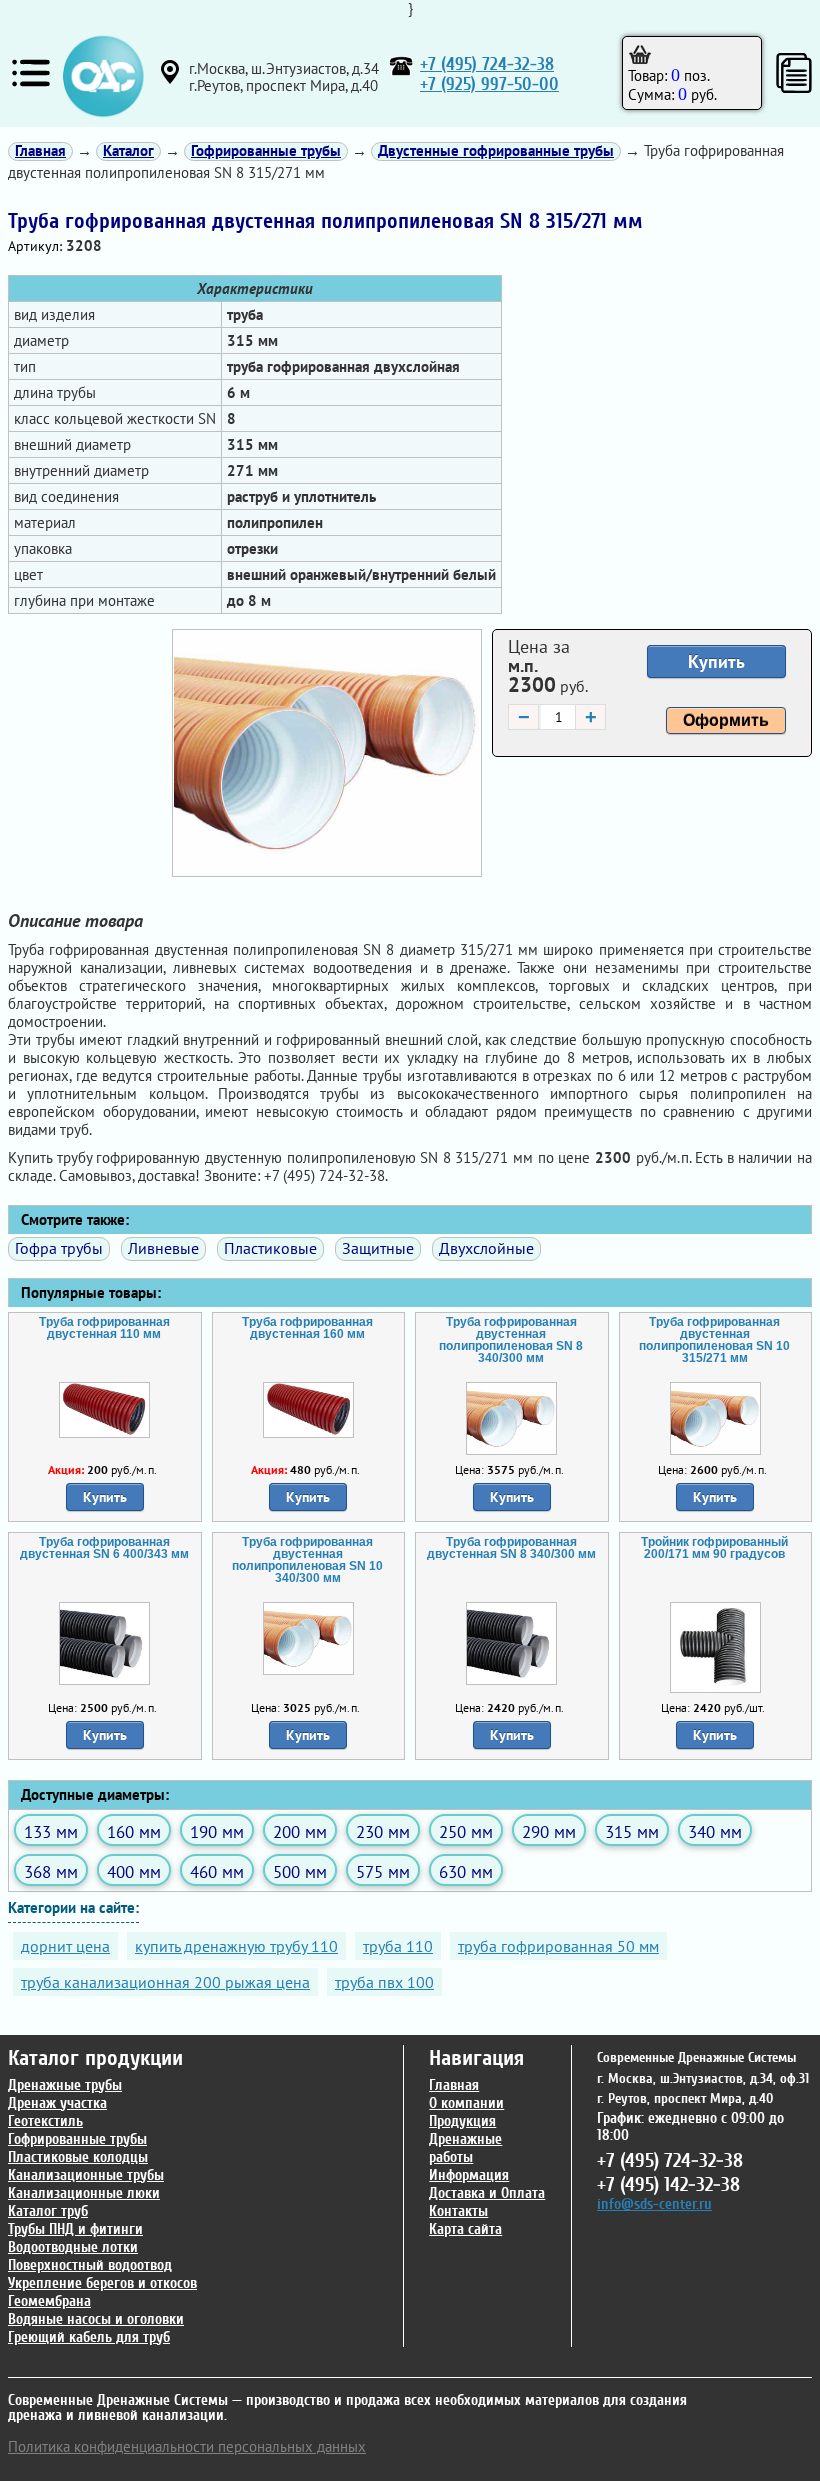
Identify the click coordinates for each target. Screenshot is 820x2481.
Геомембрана (49, 2301)
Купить (716, 661)
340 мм (715, 1831)
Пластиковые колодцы (78, 2157)
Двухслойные (486, 1248)
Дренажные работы (465, 2148)
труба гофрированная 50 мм (558, 1946)
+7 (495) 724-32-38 (487, 64)
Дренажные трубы (65, 2085)
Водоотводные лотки (73, 2247)
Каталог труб (48, 2211)
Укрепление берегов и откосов (102, 2283)
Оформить (726, 720)
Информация (469, 2175)
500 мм (300, 1871)
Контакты (458, 2211)
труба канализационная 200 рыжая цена (165, 1982)
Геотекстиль (45, 2121)
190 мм (217, 1831)
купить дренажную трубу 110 (236, 1946)
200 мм (300, 1831)
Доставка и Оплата (487, 2193)
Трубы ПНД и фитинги (75, 2229)
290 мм (549, 1831)
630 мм (466, 1871)
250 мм (466, 1831)
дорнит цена (65, 1946)
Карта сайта (465, 2229)
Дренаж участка (57, 2103)
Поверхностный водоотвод (90, 2265)
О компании (466, 2103)
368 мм (51, 1871)
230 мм (383, 1831)
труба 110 (398, 1946)
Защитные (378, 1248)
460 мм (217, 1871)
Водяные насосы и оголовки (96, 2319)
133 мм (51, 1831)
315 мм (632, 1831)
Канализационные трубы (86, 2175)
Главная (454, 2085)
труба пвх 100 (384, 1982)
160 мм (134, 1831)
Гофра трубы (59, 1248)
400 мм (134, 1871)
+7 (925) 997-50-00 (489, 84)
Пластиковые (270, 1248)
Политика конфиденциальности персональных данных (187, 2446)
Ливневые (163, 1248)
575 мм (383, 1871)
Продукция (462, 2121)
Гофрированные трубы (77, 2139)
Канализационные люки (84, 2193)
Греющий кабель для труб (89, 2337)
